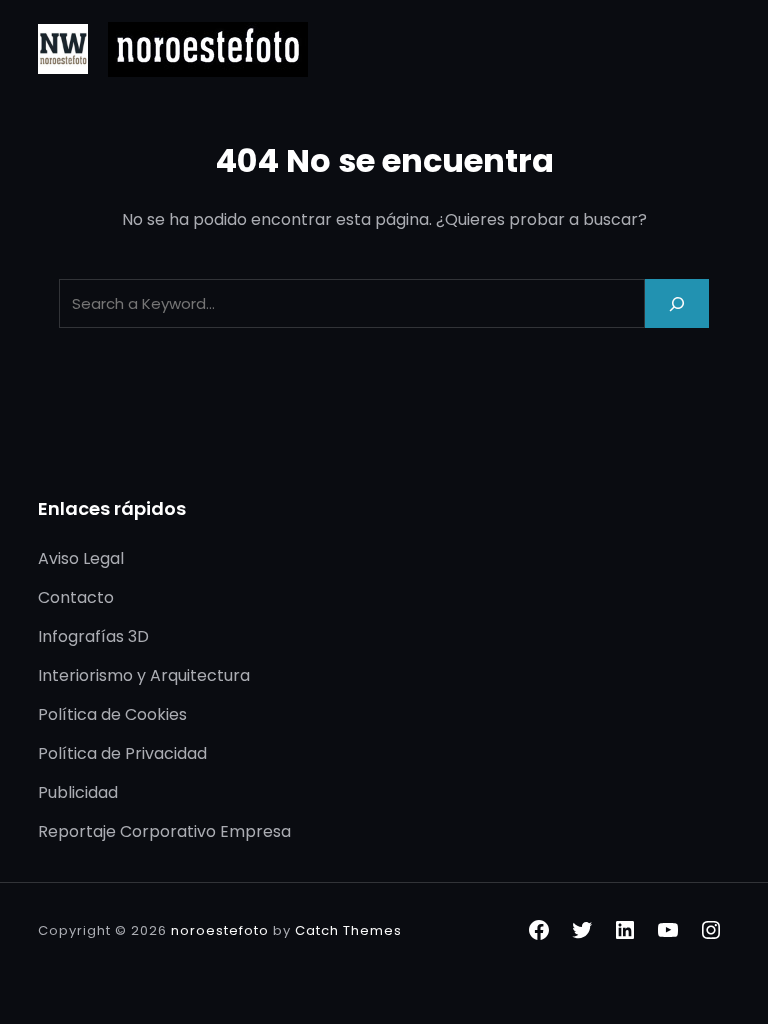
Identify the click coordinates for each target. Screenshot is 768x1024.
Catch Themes (348, 930)
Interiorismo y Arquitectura (144, 675)
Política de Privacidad (122, 753)
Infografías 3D (93, 636)
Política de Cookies (112, 714)
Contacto (76, 597)
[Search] (677, 303)
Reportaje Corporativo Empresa (164, 831)
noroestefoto (220, 930)
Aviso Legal (81, 558)
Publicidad (78, 792)
